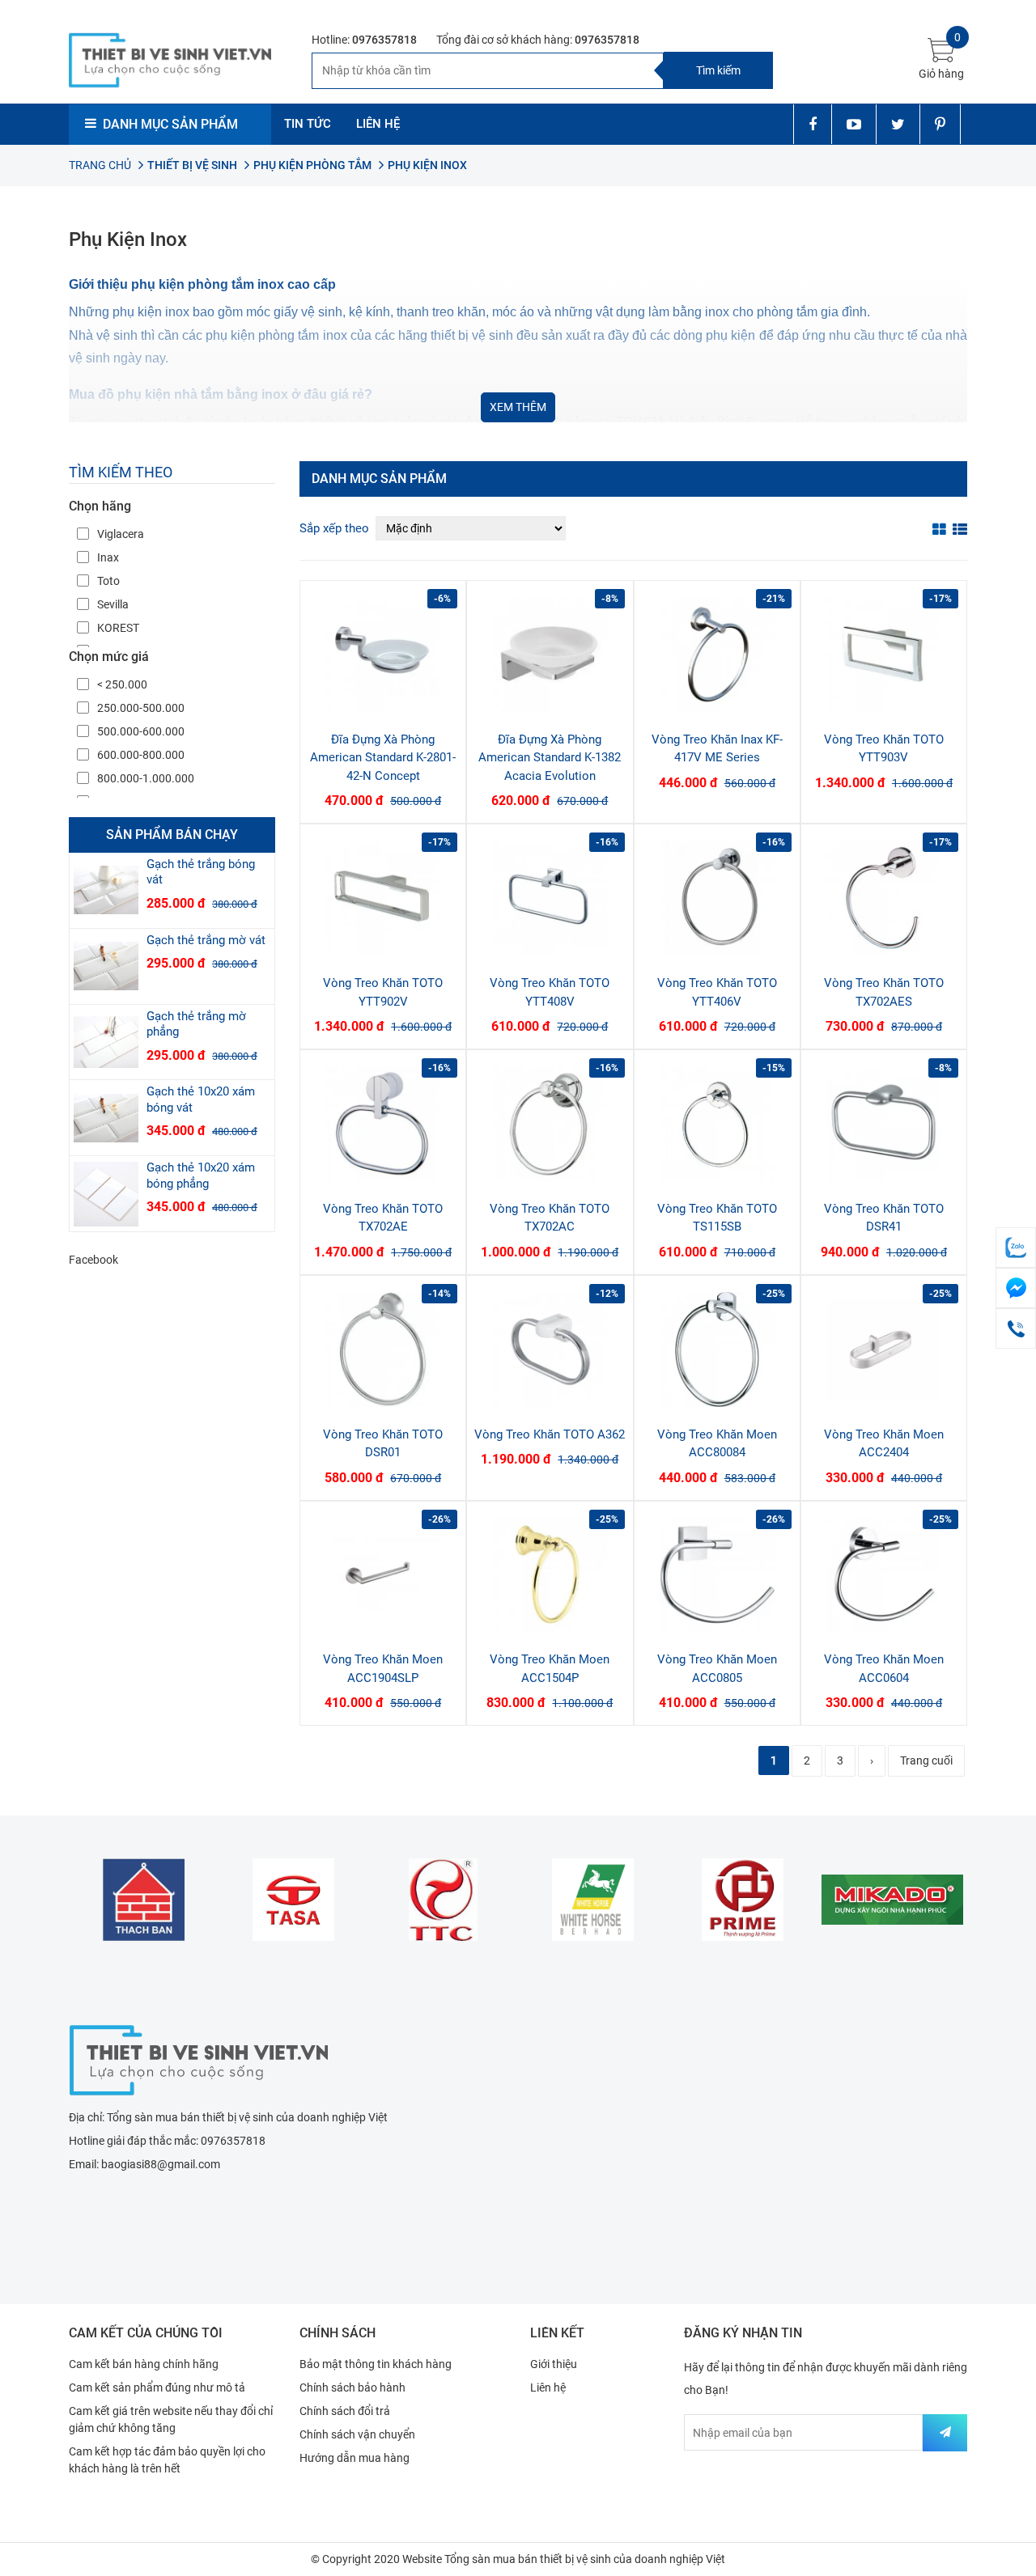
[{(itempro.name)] (106, 890)
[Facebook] (812, 124)
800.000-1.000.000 (146, 778)
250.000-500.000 (141, 708)
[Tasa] (293, 1900)
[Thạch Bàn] (144, 1900)
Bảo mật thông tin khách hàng (376, 2364)
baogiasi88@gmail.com (161, 2164)
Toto (108, 581)
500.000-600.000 (141, 731)
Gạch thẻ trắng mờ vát (206, 940)
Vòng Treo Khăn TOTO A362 (550, 1434)
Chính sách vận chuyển (357, 2434)
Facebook (93, 1260)
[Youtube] (853, 124)
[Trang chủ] (198, 2058)
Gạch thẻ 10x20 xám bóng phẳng (201, 1176)
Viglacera (121, 534)
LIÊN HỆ (378, 124)
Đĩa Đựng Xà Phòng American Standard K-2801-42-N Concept (383, 758)
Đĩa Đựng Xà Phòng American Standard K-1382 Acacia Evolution (550, 758)
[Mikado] (892, 1900)
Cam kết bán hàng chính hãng (144, 2364)
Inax (108, 557)
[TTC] (443, 1900)
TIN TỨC (308, 124)
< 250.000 (122, 684)
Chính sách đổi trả (345, 2411)
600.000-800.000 (141, 755)
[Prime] (743, 1900)
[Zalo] (1016, 1248)
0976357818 (384, 40)
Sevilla (113, 604)
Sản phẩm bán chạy (172, 835)
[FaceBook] (1016, 1288)
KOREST (118, 628)
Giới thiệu (554, 2364)
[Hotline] (1016, 1328)
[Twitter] (898, 124)
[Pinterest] (940, 124)
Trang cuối (926, 1760)
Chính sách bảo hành (352, 2387)
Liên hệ (548, 2387)
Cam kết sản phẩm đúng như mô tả (157, 2387)
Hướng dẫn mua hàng (355, 2458)
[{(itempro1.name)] (383, 655)
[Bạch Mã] (593, 1900)
